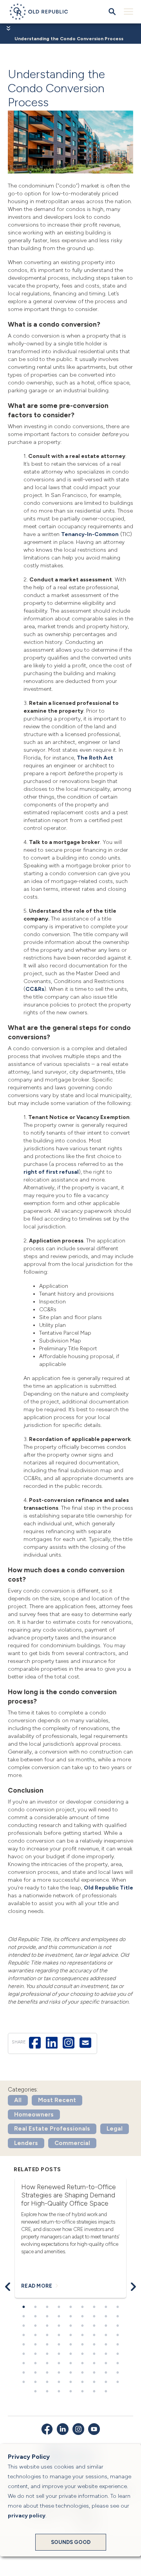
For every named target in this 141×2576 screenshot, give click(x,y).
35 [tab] (106, 2335)
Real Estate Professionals (52, 2129)
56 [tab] (35, 2363)
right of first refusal (51, 1172)
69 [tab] (82, 2373)
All (18, 2100)
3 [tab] (47, 2307)
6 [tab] (82, 2307)
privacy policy (27, 2516)
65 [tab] (35, 2373)
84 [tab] (59, 2392)
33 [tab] (82, 2335)
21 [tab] (47, 2326)
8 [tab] (106, 2307)
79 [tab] (94, 2382)
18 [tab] (117, 2317)
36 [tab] (117, 2335)
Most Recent (57, 2100)
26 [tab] (106, 2326)
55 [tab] (23, 2363)
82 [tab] (35, 2392)
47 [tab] (35, 2354)
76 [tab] (59, 2382)
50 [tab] (70, 2354)
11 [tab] (35, 2317)
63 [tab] (117, 2363)
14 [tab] (70, 2317)
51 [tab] (82, 2354)
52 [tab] (94, 2354)
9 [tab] (117, 2307)
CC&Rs (35, 989)
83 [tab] (47, 2392)
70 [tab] (94, 2373)
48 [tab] (47, 2354)
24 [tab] (82, 2326)
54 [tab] (117, 2354)
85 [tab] (70, 2392)
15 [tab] (82, 2317)
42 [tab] (82, 2345)
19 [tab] (23, 2326)
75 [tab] (47, 2382)
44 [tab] (106, 2345)
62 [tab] (106, 2363)
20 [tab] (35, 2326)
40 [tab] (59, 2345)
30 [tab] (47, 2335)
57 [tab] (47, 2363)
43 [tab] (94, 2345)
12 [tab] (47, 2317)
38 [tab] (35, 2345)
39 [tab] (47, 2345)
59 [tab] (70, 2363)
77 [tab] (70, 2382)
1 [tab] (23, 2307)
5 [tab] (70, 2307)
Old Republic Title (108, 1888)
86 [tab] (82, 2392)
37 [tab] (23, 2345)
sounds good (71, 2542)
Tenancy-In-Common (90, 534)
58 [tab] (59, 2363)
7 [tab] (94, 2307)
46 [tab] (23, 2354)
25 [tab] (94, 2326)
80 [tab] (106, 2382)
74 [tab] (35, 2382)
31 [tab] (59, 2335)
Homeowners (34, 2115)
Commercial (72, 2143)
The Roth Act (95, 758)
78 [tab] (82, 2382)
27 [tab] (117, 2326)
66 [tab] (47, 2373)
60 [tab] (82, 2363)
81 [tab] (117, 2382)
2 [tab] (35, 2307)
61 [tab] (94, 2363)
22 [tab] (59, 2326)
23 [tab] (70, 2326)
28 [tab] (23, 2335)
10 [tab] (23, 2317)
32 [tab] (70, 2335)
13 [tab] (59, 2317)
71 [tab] (106, 2373)
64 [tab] (23, 2373)
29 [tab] (35, 2335)
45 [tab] (117, 2345)
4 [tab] (59, 2307)
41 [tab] (70, 2345)
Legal (115, 2129)
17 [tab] (106, 2317)
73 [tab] (23, 2382)
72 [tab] (117, 2373)
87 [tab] (94, 2392)
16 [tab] (94, 2317)
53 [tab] (106, 2354)
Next (133, 2287)
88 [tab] (106, 2392)
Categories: (23, 2090)
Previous (8, 2287)
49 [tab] (59, 2354)
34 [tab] (94, 2335)
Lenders (26, 2143)
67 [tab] (59, 2373)
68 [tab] (70, 2373)
